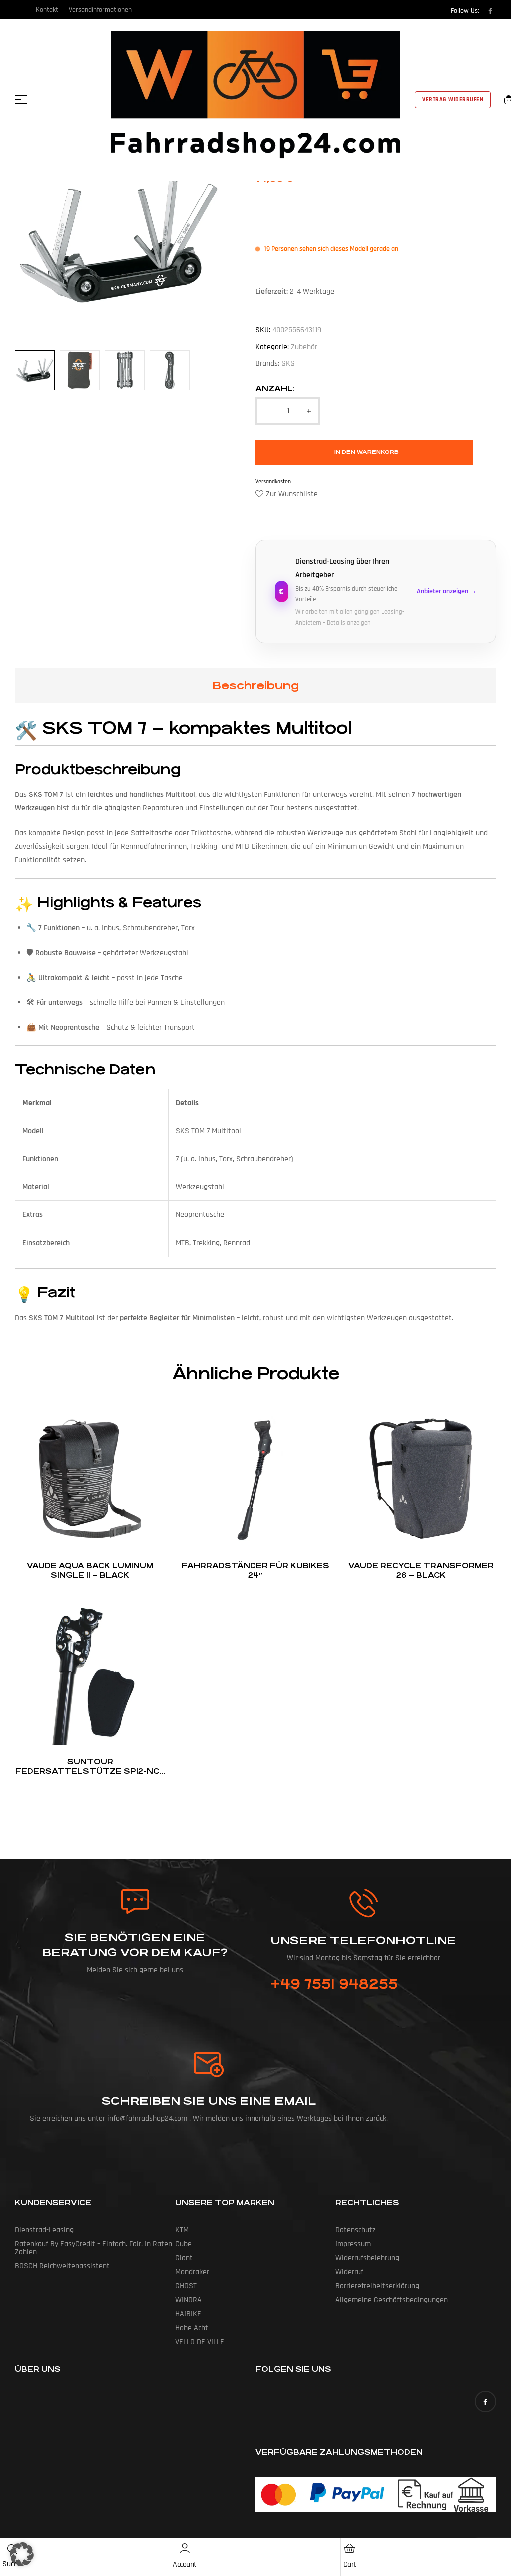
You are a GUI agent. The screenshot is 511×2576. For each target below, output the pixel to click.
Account (185, 2564)
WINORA (188, 2300)
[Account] (185, 2548)
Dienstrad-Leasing (44, 2230)
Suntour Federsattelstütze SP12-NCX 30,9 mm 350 (90, 1771)
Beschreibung (255, 686)
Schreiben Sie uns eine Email (209, 2101)
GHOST (186, 2286)
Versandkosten (273, 482)
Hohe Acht (192, 2328)
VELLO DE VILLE (200, 2342)
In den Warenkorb (367, 452)
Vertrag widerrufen (453, 99)
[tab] (255, 686)
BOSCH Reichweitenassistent (62, 2266)
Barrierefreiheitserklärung (377, 2286)
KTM (182, 2230)
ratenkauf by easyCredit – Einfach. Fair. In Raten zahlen (94, 2248)
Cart (350, 2564)
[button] (22, 2554)
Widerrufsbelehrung (367, 2258)
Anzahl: (275, 388)
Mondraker (192, 2272)
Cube (183, 2244)
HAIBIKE (188, 2314)
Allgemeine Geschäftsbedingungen (391, 2300)
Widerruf (349, 2272)
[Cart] (350, 2548)
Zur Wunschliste (292, 494)
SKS (288, 363)
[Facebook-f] (490, 11)
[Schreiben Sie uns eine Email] (209, 2065)
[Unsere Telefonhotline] (364, 1903)
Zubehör (304, 347)
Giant (184, 2258)
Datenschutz (356, 2230)
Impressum (353, 2244)
